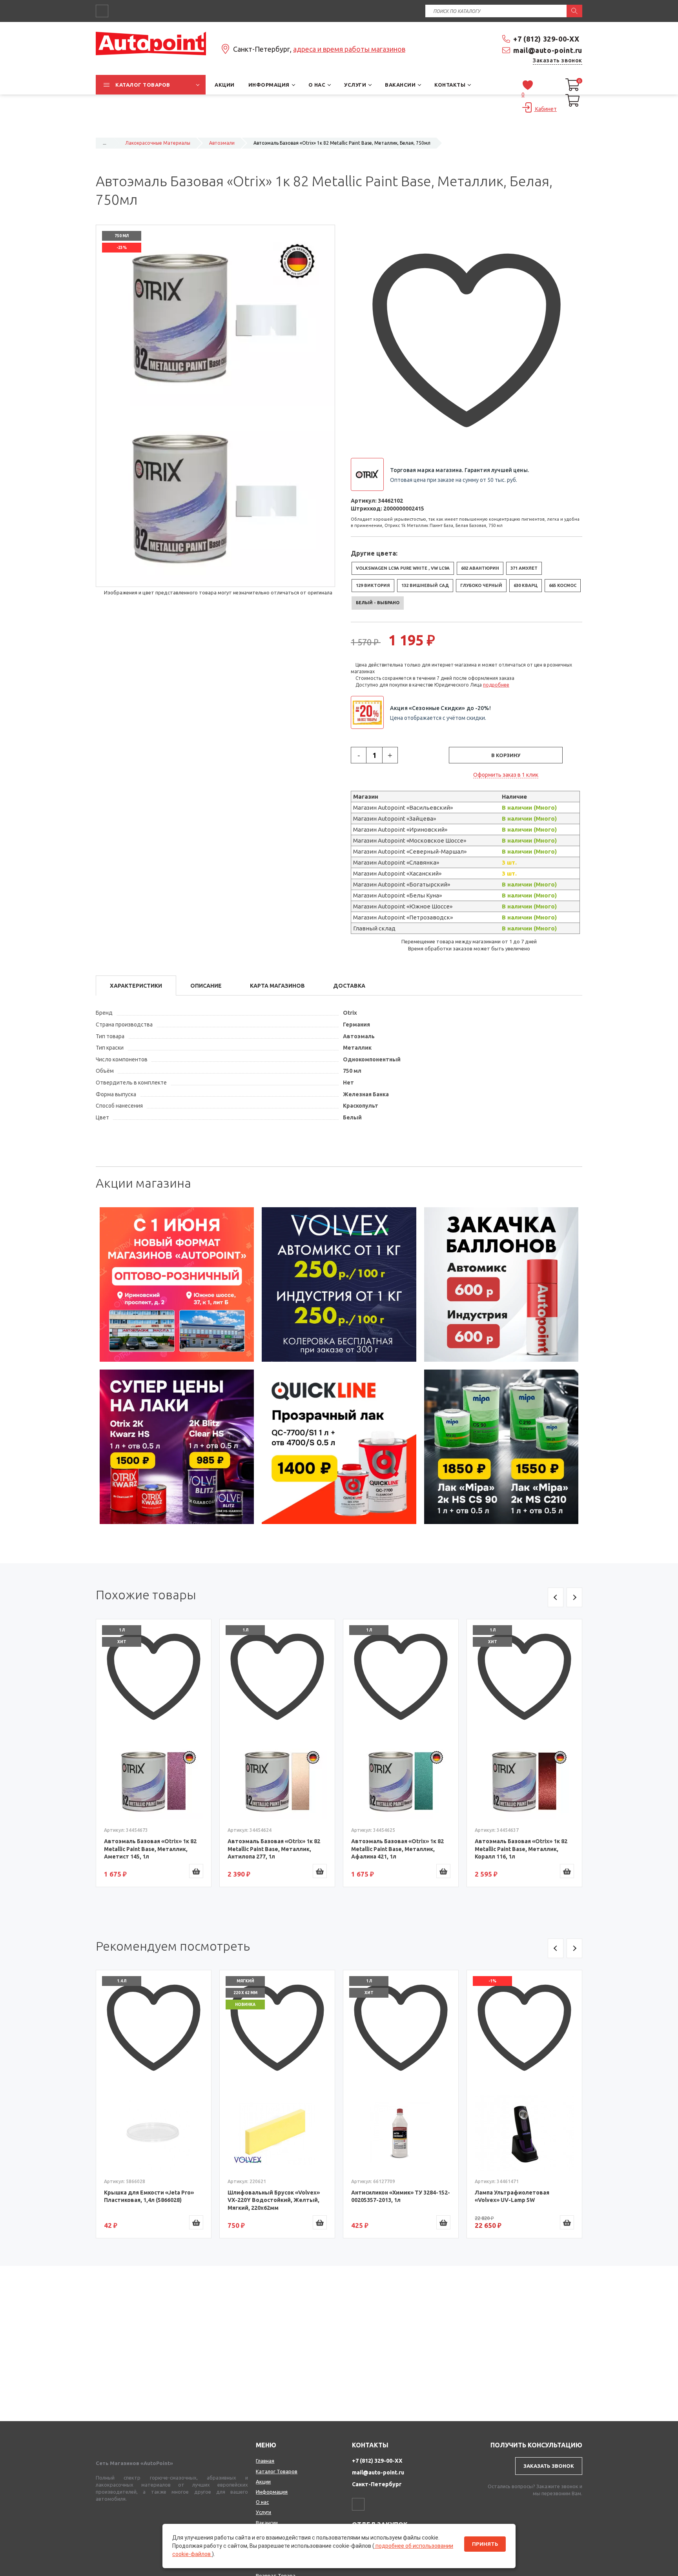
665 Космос (563, 585)
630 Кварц (526, 585)
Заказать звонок (558, 60)
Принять (485, 2544)
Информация (272, 2492)
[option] (177, 1284)
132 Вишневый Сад (425, 585)
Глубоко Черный (481, 585)
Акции (263, 2482)
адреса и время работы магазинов (349, 49)
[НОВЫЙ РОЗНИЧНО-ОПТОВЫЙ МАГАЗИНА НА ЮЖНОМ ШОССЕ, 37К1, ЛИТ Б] (339, 128)
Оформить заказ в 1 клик (506, 775)
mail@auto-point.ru (548, 50)
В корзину (506, 755)
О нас (262, 2502)
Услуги (263, 2512)
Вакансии (267, 2523)
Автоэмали (222, 143)
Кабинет (545, 109)
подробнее (496, 685)
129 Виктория (373, 585)
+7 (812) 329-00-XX (546, 39)
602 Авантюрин (480, 568)
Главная (265, 2461)
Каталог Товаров (277, 2471)
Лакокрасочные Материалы (158, 143)
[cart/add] (196, 1871)
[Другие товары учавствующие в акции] (370, 712)
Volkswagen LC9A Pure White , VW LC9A (403, 568)
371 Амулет (524, 568)
